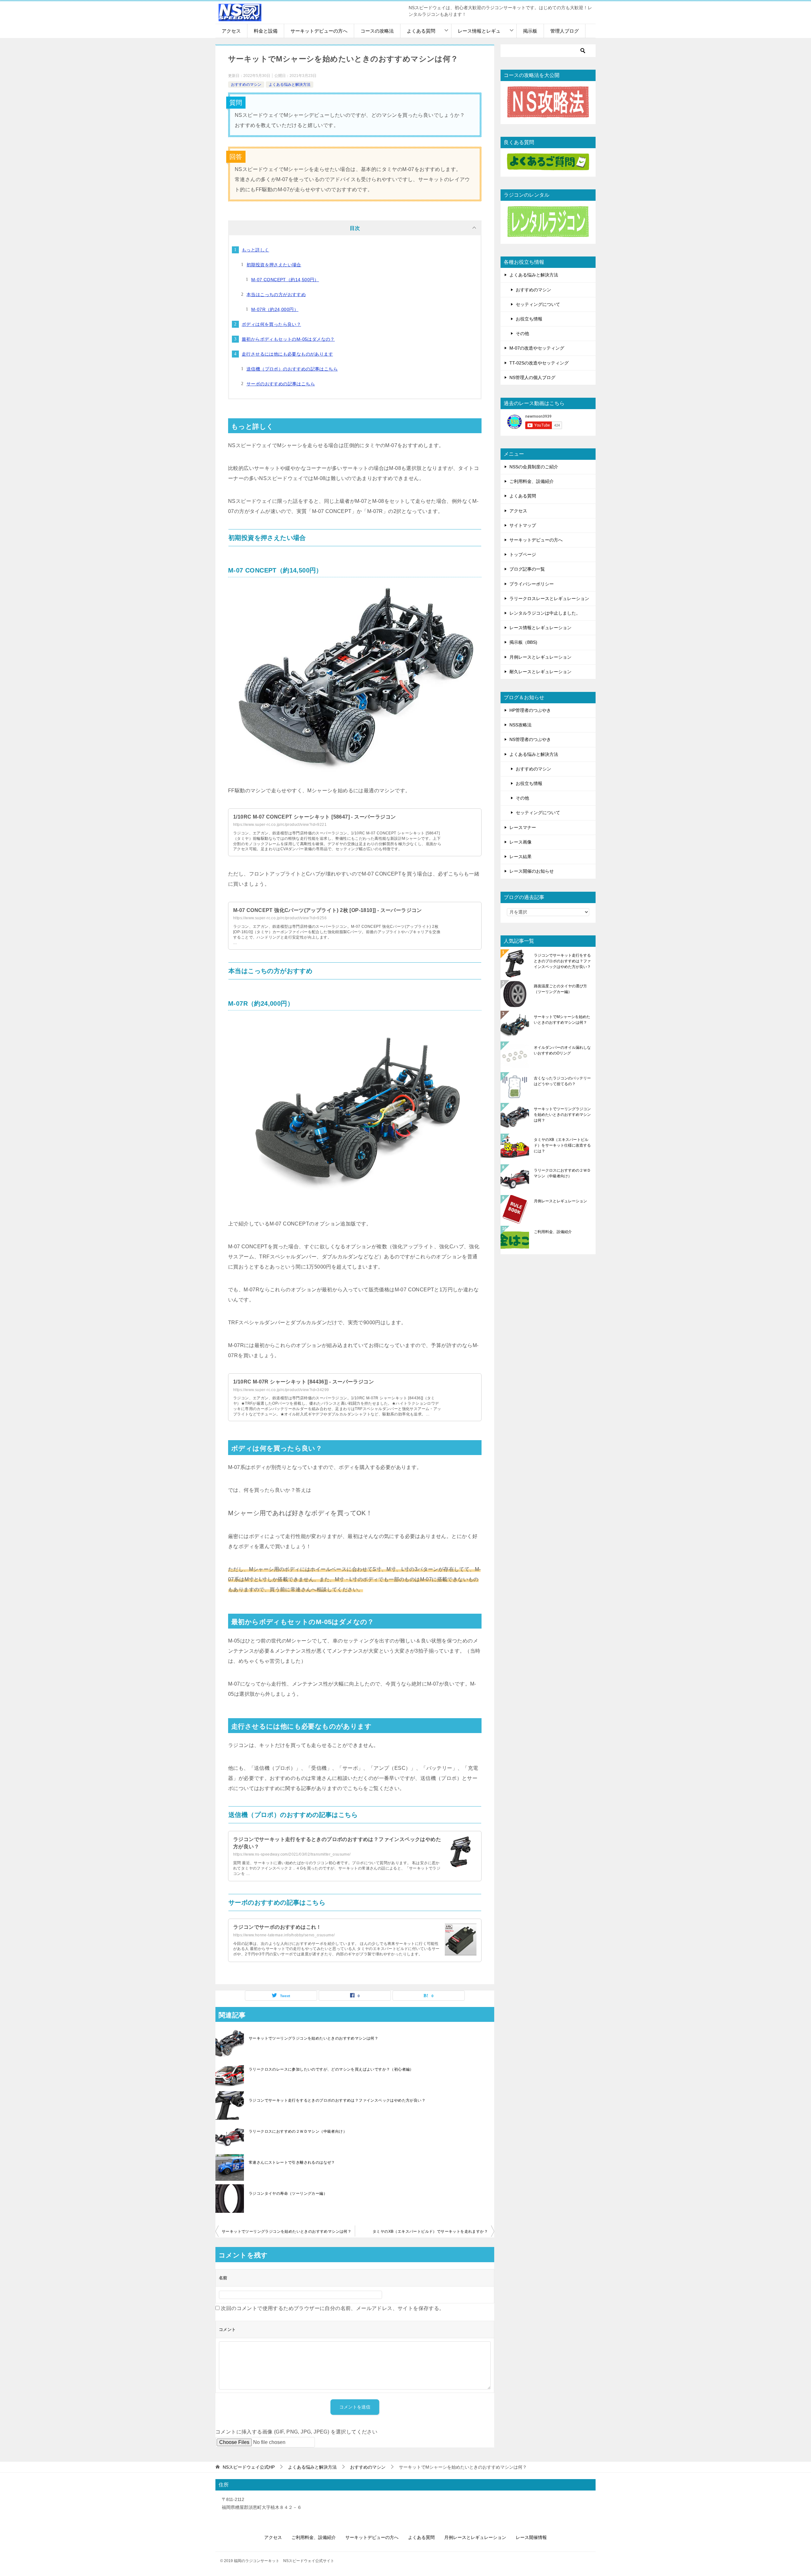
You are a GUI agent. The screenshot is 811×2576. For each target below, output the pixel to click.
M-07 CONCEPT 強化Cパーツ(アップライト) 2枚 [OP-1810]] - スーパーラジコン (328, 910)
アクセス (231, 31)
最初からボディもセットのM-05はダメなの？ (288, 339)
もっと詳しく (255, 250)
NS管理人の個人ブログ (532, 377)
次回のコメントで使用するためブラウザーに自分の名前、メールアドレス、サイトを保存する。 (332, 2308)
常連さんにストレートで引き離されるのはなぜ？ (292, 2162)
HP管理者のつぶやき (530, 710)
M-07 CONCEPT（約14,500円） (285, 280)
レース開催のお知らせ (532, 871)
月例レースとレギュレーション (540, 657)
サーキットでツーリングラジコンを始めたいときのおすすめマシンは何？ (313, 2038)
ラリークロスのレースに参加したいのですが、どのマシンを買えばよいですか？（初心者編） (331, 2069)
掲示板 (530, 31)
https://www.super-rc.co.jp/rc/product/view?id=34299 (281, 1390)
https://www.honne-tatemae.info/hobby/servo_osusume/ (284, 1935)
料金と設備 (266, 31)
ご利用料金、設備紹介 (532, 481)
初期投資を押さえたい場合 (274, 265)
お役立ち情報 (529, 319)
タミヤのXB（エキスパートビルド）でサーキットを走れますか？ (430, 2231)
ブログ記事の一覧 (527, 569)
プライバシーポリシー (532, 584)
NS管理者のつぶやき (530, 739)
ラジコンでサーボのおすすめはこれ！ (277, 1927)
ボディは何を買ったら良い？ (271, 324)
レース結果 (520, 857)
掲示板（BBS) (523, 642)
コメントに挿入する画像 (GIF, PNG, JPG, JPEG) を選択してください (296, 2432)
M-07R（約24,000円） (275, 309)
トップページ (523, 554)
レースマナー (523, 827)
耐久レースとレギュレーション (540, 672)
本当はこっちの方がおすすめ (276, 294)
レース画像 (520, 842)
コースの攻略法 (377, 31)
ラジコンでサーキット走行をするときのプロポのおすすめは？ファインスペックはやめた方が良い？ (337, 2100)
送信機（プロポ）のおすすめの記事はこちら (292, 369)
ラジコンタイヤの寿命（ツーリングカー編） (288, 2193)
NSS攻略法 (520, 725)
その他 (522, 333)
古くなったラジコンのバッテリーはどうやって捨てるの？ (562, 1081)
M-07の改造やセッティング (537, 348)
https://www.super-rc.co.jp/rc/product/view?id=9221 (280, 825)
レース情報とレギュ (479, 31)
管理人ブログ (565, 31)
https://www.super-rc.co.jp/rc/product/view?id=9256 (280, 918)
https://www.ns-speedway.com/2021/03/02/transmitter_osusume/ (292, 1854)
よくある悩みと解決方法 (290, 85)
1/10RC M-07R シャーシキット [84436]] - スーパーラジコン (303, 1382)
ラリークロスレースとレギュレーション (549, 598)
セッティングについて (538, 304)
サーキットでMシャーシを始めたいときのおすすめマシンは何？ (562, 1020)
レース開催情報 (531, 2537)
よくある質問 (421, 31)
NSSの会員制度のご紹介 (534, 467)
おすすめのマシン (246, 85)
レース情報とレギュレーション (540, 628)
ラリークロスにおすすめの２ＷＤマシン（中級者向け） (298, 2131)
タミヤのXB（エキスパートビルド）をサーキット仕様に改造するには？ (562, 1145)
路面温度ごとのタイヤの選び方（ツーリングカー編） (560, 989)
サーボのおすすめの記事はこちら (281, 384)
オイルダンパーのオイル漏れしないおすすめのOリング (562, 1050)
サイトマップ (523, 525)
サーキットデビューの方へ (319, 31)
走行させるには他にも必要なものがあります (287, 354)
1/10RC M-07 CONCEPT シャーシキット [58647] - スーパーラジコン (314, 817)
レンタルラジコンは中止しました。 (545, 613)
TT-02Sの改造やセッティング (539, 363)
